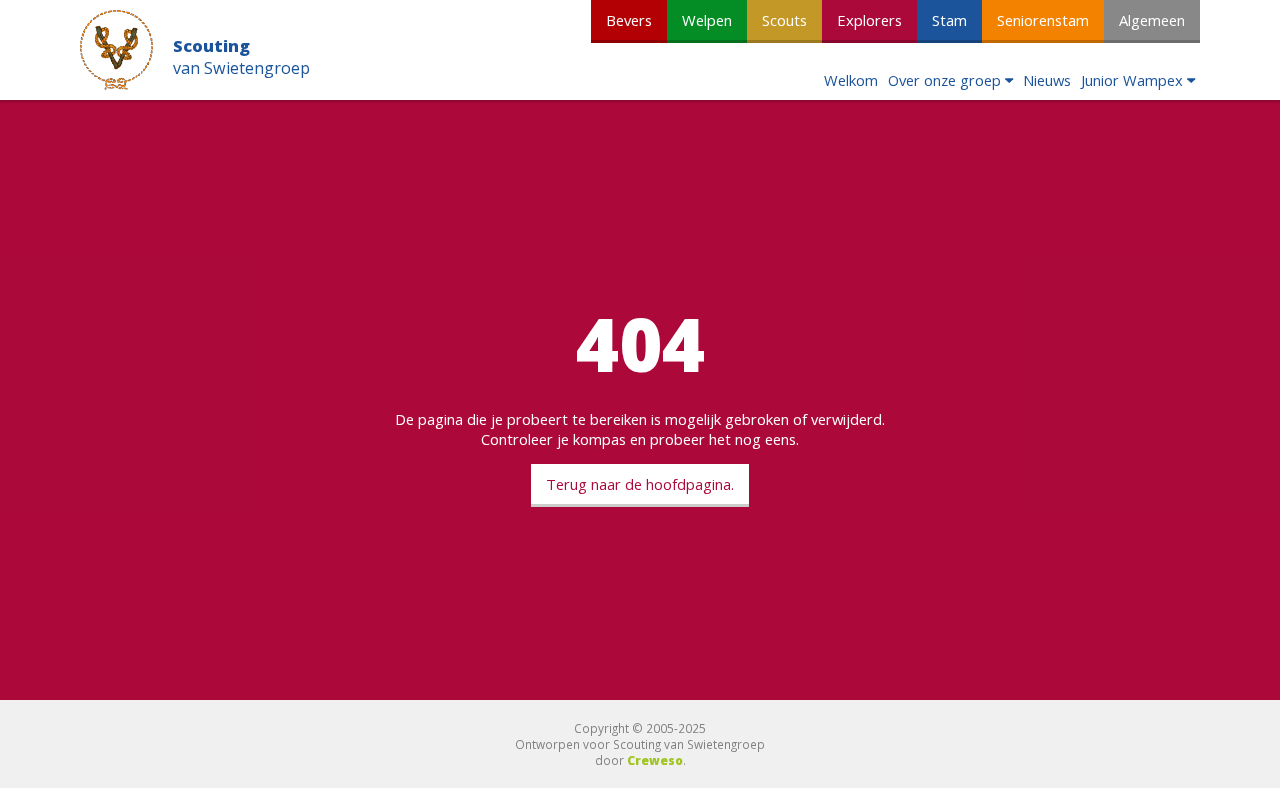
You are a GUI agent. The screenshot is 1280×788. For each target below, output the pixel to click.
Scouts (784, 20)
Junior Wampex (1132, 80)
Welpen (707, 20)
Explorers (869, 20)
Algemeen (1152, 20)
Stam (949, 20)
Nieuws (1047, 80)
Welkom (851, 80)
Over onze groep (944, 80)
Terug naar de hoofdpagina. (640, 484)
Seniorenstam (1043, 20)
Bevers (629, 20)
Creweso (655, 760)
